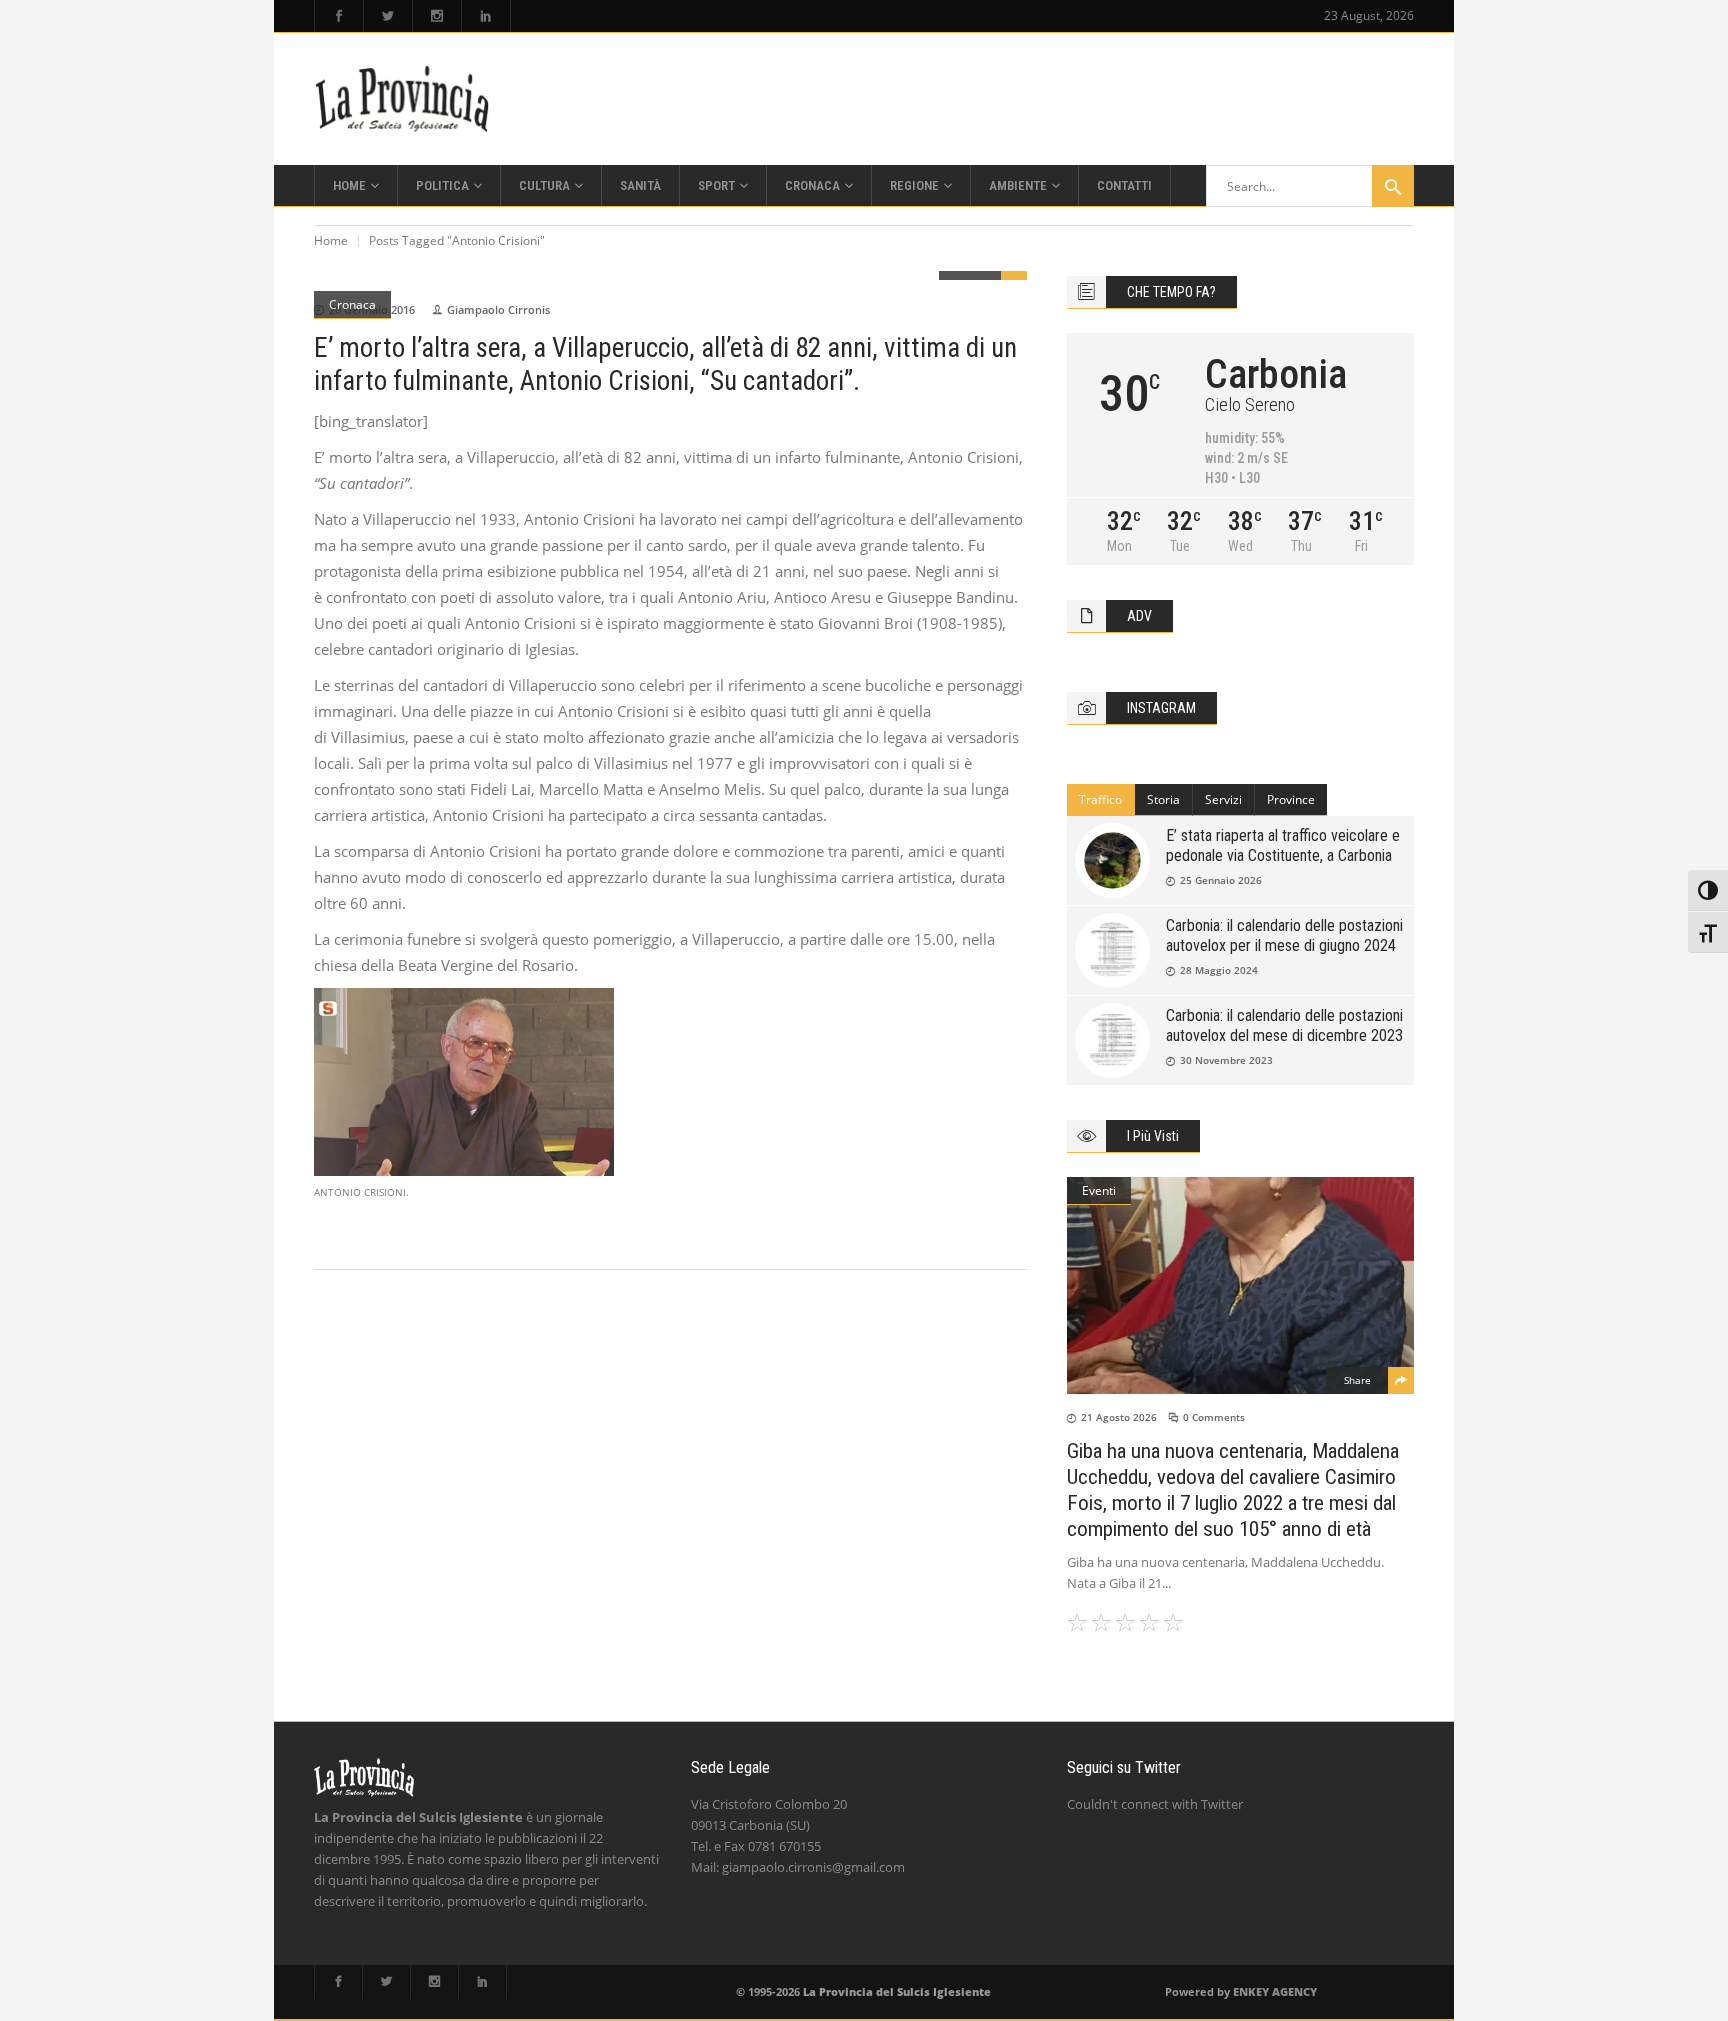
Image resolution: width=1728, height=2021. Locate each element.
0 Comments (1214, 1417)
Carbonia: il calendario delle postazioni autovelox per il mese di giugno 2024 (1284, 935)
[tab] (1101, 800)
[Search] (1393, 186)
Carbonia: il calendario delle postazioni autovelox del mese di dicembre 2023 (1284, 1025)
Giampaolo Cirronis (498, 309)
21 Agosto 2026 (1119, 1417)
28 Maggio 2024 (1219, 970)
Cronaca (352, 304)
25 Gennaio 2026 (1221, 880)
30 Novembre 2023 (1226, 1060)
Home (331, 240)
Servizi (1223, 799)
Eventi (1099, 1190)
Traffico (1100, 799)
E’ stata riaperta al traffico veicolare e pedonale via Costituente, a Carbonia (1283, 845)
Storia (1163, 799)
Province (1291, 799)
